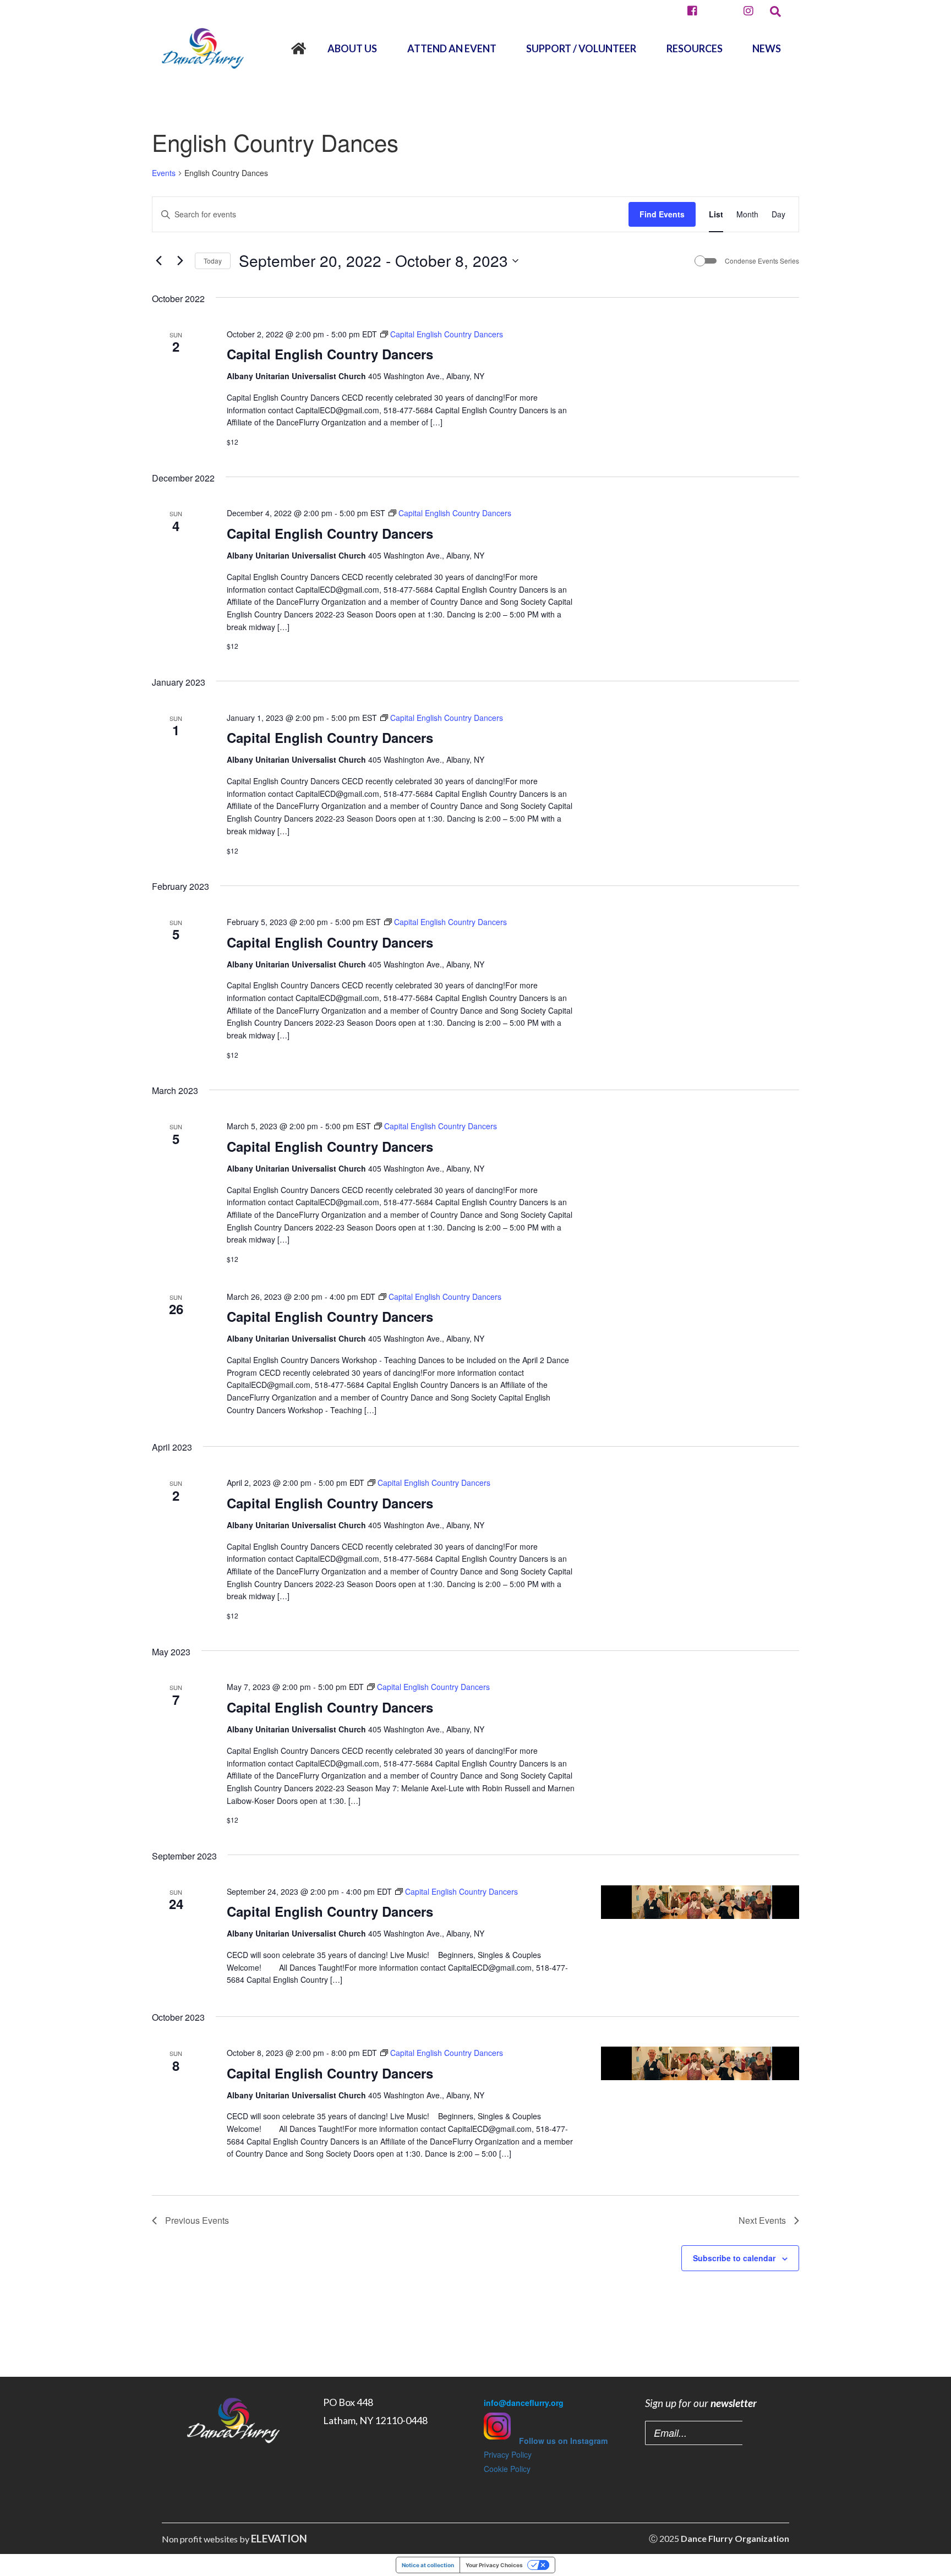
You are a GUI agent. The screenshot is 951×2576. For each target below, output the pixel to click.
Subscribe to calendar (734, 2258)
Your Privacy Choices (494, 2565)
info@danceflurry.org (524, 2403)
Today (213, 261)
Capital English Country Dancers (330, 354)
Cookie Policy (507, 2469)
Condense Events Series (762, 261)
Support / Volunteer (581, 48)
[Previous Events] (158, 261)
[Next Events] (180, 261)
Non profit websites (200, 2539)
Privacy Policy (508, 2454)
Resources (695, 48)
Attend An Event (452, 48)
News (767, 48)
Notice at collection (428, 2565)
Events (164, 173)
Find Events (662, 214)
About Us (352, 48)
